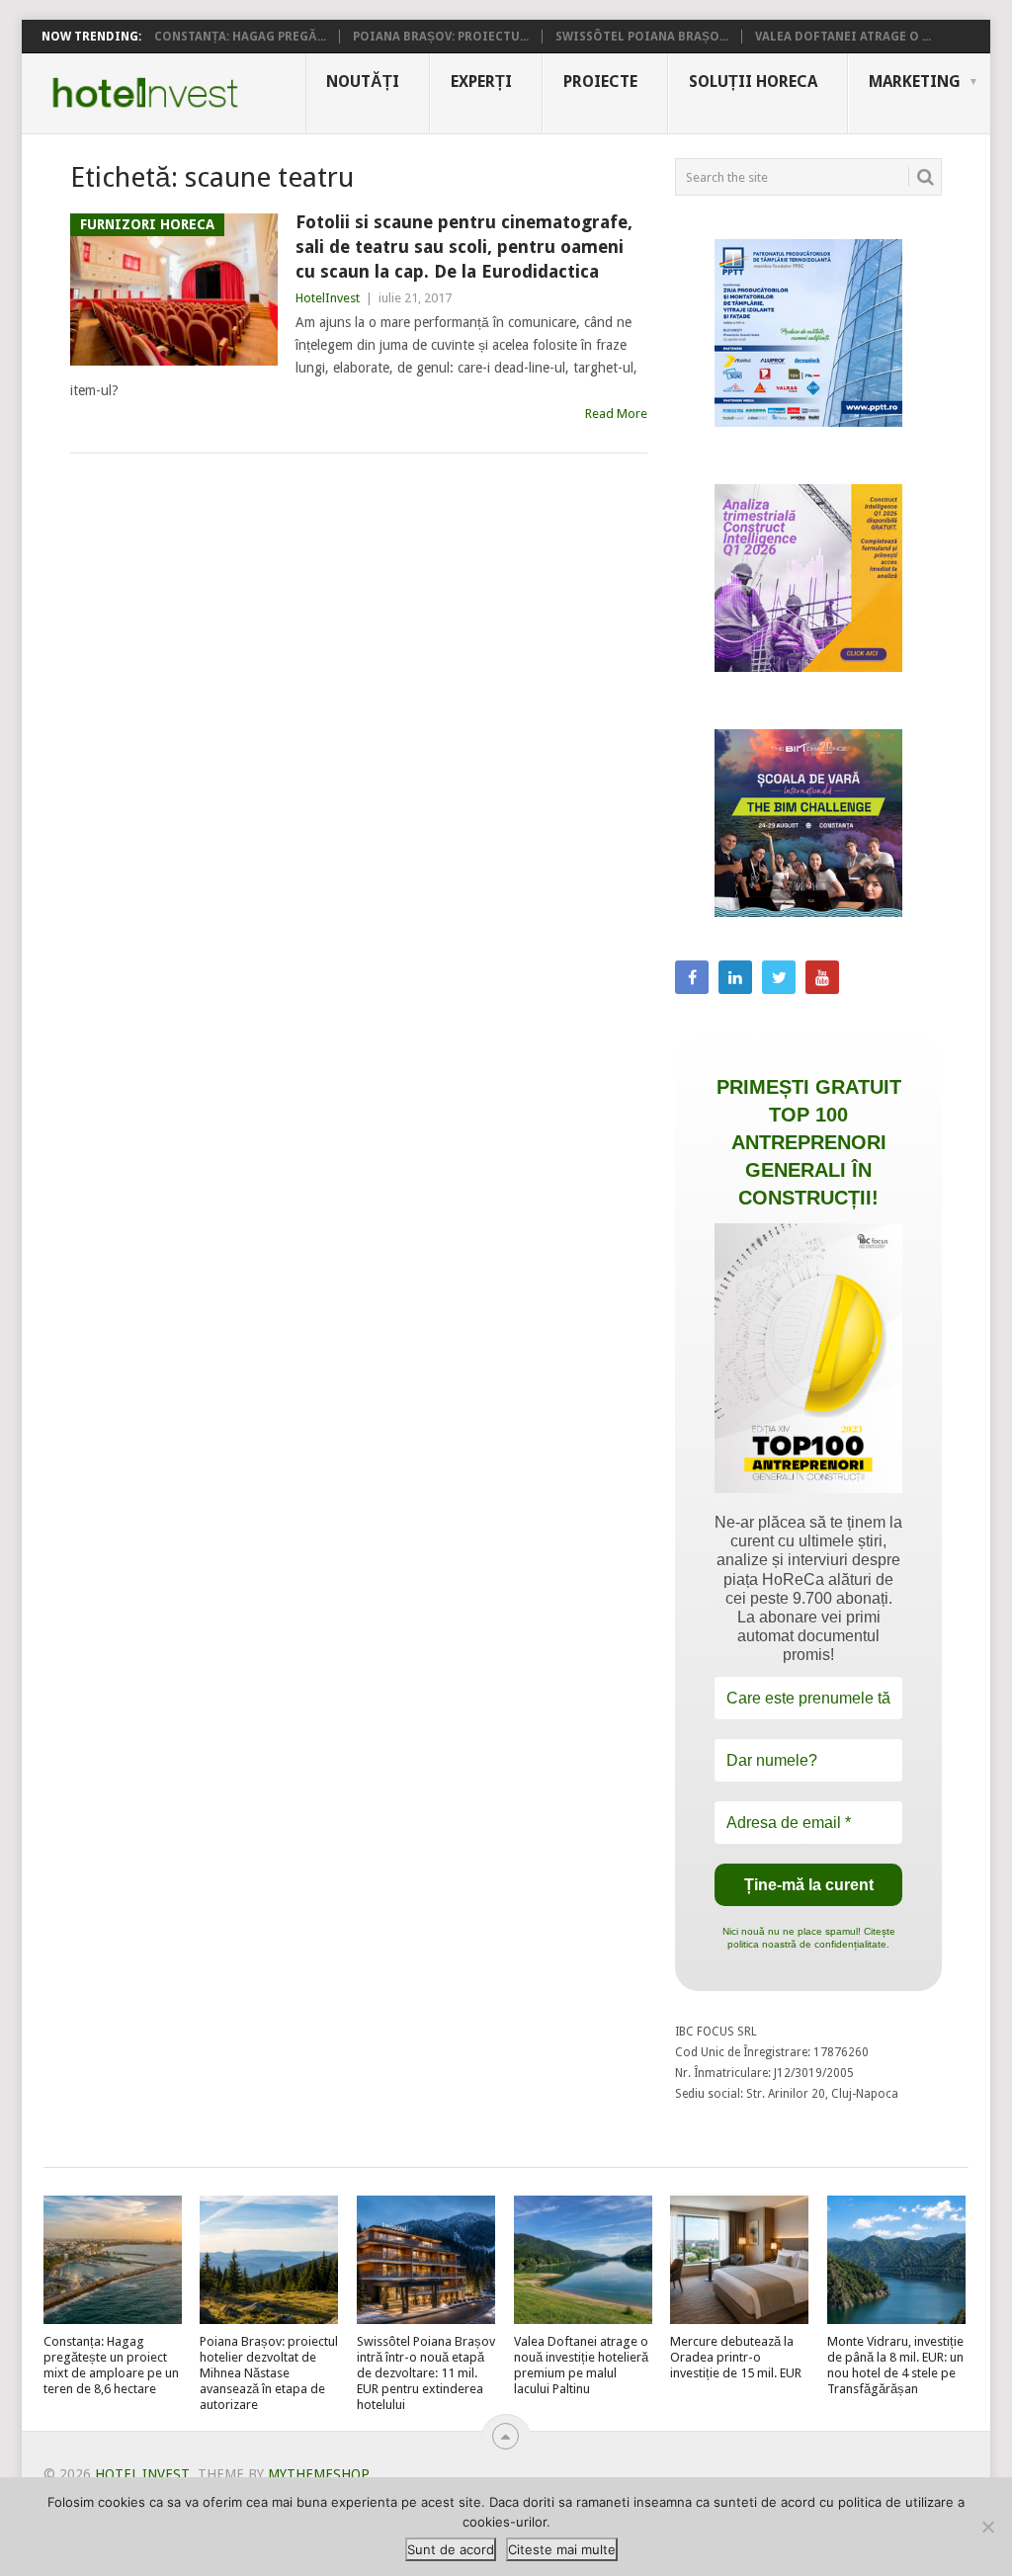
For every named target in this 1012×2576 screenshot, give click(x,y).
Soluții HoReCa (753, 82)
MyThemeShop (318, 2474)
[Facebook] (692, 977)
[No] (987, 2527)
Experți (481, 82)
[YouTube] (822, 977)
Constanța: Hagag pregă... (240, 37)
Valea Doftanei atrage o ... (843, 37)
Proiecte (600, 82)
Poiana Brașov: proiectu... (441, 37)
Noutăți (363, 82)
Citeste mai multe (562, 2549)
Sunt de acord (451, 2549)
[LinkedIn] (735, 977)
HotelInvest (328, 298)
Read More (616, 414)
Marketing (915, 82)
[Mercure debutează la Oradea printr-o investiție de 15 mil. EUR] (739, 2260)
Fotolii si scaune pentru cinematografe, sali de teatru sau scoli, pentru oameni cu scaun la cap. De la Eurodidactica (464, 247)
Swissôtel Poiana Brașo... (642, 37)
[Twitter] (779, 977)
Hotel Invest (145, 93)
